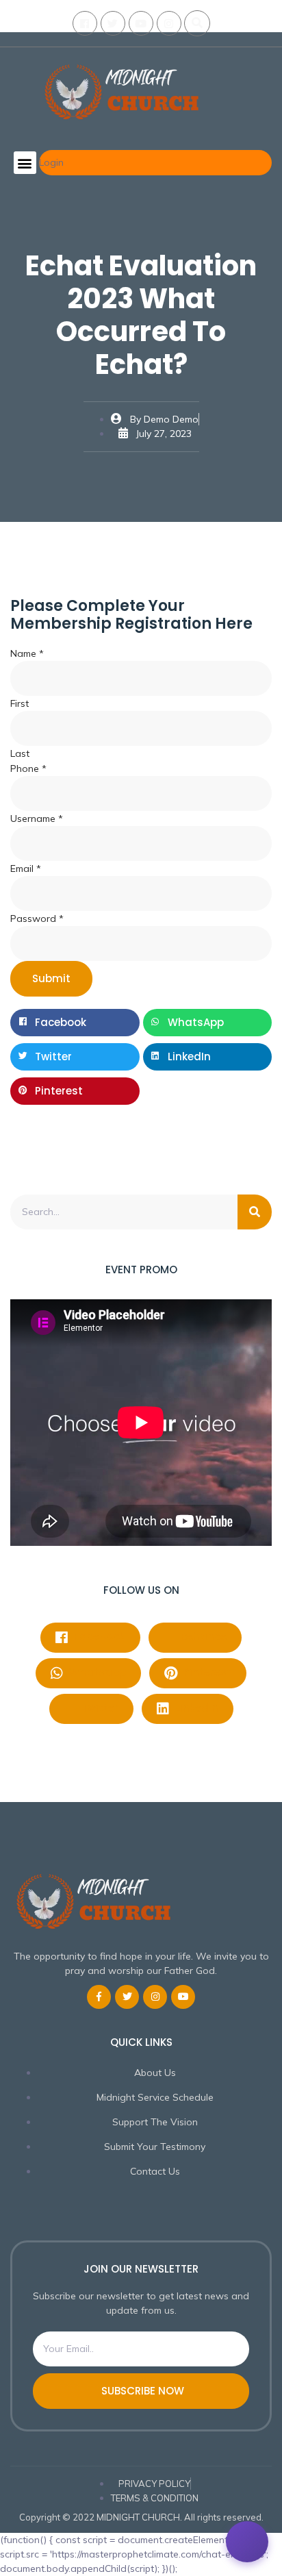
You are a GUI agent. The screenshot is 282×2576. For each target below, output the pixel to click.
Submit (51, 978)
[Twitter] (113, 23)
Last (20, 753)
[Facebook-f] (99, 1997)
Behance (202, 1637)
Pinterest (206, 1672)
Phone (28, 768)
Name (27, 653)
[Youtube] (141, 23)
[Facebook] (85, 23)
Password (37, 918)
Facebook (98, 1637)
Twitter (99, 1708)
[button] (197, 23)
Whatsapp (96, 1672)
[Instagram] (169, 23)
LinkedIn (195, 1708)
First (20, 703)
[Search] (255, 1212)
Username (37, 818)
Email (26, 868)
